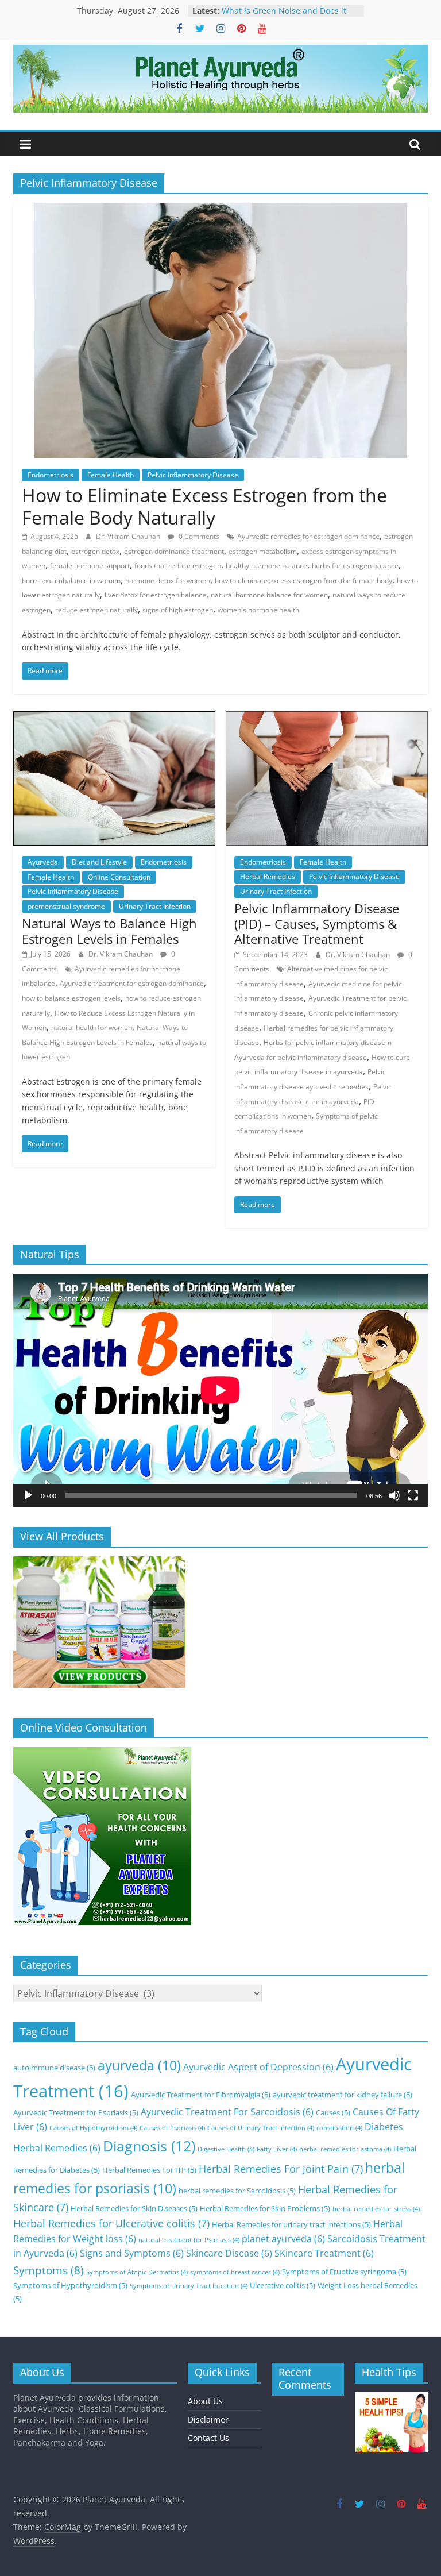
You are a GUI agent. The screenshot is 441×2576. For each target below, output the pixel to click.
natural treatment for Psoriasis (189, 2240)
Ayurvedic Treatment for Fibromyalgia (201, 2095)
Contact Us (208, 2438)
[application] (220, 1390)
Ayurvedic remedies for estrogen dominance (308, 536)
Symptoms (49, 2270)
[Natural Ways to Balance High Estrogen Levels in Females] (114, 718)
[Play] (28, 1495)
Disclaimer (208, 2419)
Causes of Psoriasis (172, 2128)
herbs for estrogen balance (355, 566)
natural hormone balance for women (269, 595)
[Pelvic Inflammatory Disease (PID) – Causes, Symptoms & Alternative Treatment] (327, 718)
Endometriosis (51, 475)
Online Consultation (119, 877)
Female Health (111, 475)
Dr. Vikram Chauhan (129, 536)
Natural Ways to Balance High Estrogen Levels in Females (109, 931)
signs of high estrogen (178, 610)
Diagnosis (149, 2146)
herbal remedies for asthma (345, 2149)
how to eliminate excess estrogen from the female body (303, 581)
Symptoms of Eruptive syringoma (344, 2272)
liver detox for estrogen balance (155, 595)
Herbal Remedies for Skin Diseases (134, 2208)
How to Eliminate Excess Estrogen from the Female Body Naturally (204, 506)
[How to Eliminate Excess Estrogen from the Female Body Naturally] (220, 210)
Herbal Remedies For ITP (149, 2170)
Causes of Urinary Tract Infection (261, 2128)
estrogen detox (95, 551)
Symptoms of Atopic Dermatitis (137, 2272)
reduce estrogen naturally (96, 610)
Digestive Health (226, 2149)
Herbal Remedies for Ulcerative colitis (111, 2223)
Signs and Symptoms (132, 2253)
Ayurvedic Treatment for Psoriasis (76, 2112)
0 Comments (198, 536)
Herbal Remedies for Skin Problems (265, 2208)
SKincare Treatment (324, 2253)
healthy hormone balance (266, 566)
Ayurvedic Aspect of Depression (258, 2067)
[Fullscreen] (413, 1495)
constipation (339, 2128)
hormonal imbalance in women (71, 581)
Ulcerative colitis (283, 2285)
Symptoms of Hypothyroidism (70, 2285)
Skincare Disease (229, 2253)
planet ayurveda (283, 2239)
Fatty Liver (277, 2149)
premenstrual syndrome (66, 906)
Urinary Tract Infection (155, 906)
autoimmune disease (54, 2068)
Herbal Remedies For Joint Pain (281, 2169)
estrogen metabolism (263, 551)
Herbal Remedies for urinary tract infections (291, 2224)
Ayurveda (43, 862)
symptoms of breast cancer (235, 2272)
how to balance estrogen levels (71, 998)
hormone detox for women (168, 581)
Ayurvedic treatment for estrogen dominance (132, 983)
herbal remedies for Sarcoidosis (237, 2191)
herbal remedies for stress (376, 2209)
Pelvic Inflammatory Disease (193, 475)
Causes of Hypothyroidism (93, 2128)
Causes (333, 2112)
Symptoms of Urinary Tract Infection (189, 2286)
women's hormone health (258, 610)
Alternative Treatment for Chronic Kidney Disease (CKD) (287, 12)
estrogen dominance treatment (174, 551)
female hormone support (90, 566)
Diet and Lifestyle (99, 862)
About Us (205, 2401)
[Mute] (394, 1495)
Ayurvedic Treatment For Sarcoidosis (227, 2112)
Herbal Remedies (268, 876)
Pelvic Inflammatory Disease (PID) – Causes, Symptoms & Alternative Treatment (317, 923)
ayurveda (139, 2066)
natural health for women (92, 1027)
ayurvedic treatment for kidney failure (343, 2095)
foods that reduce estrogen (178, 566)
